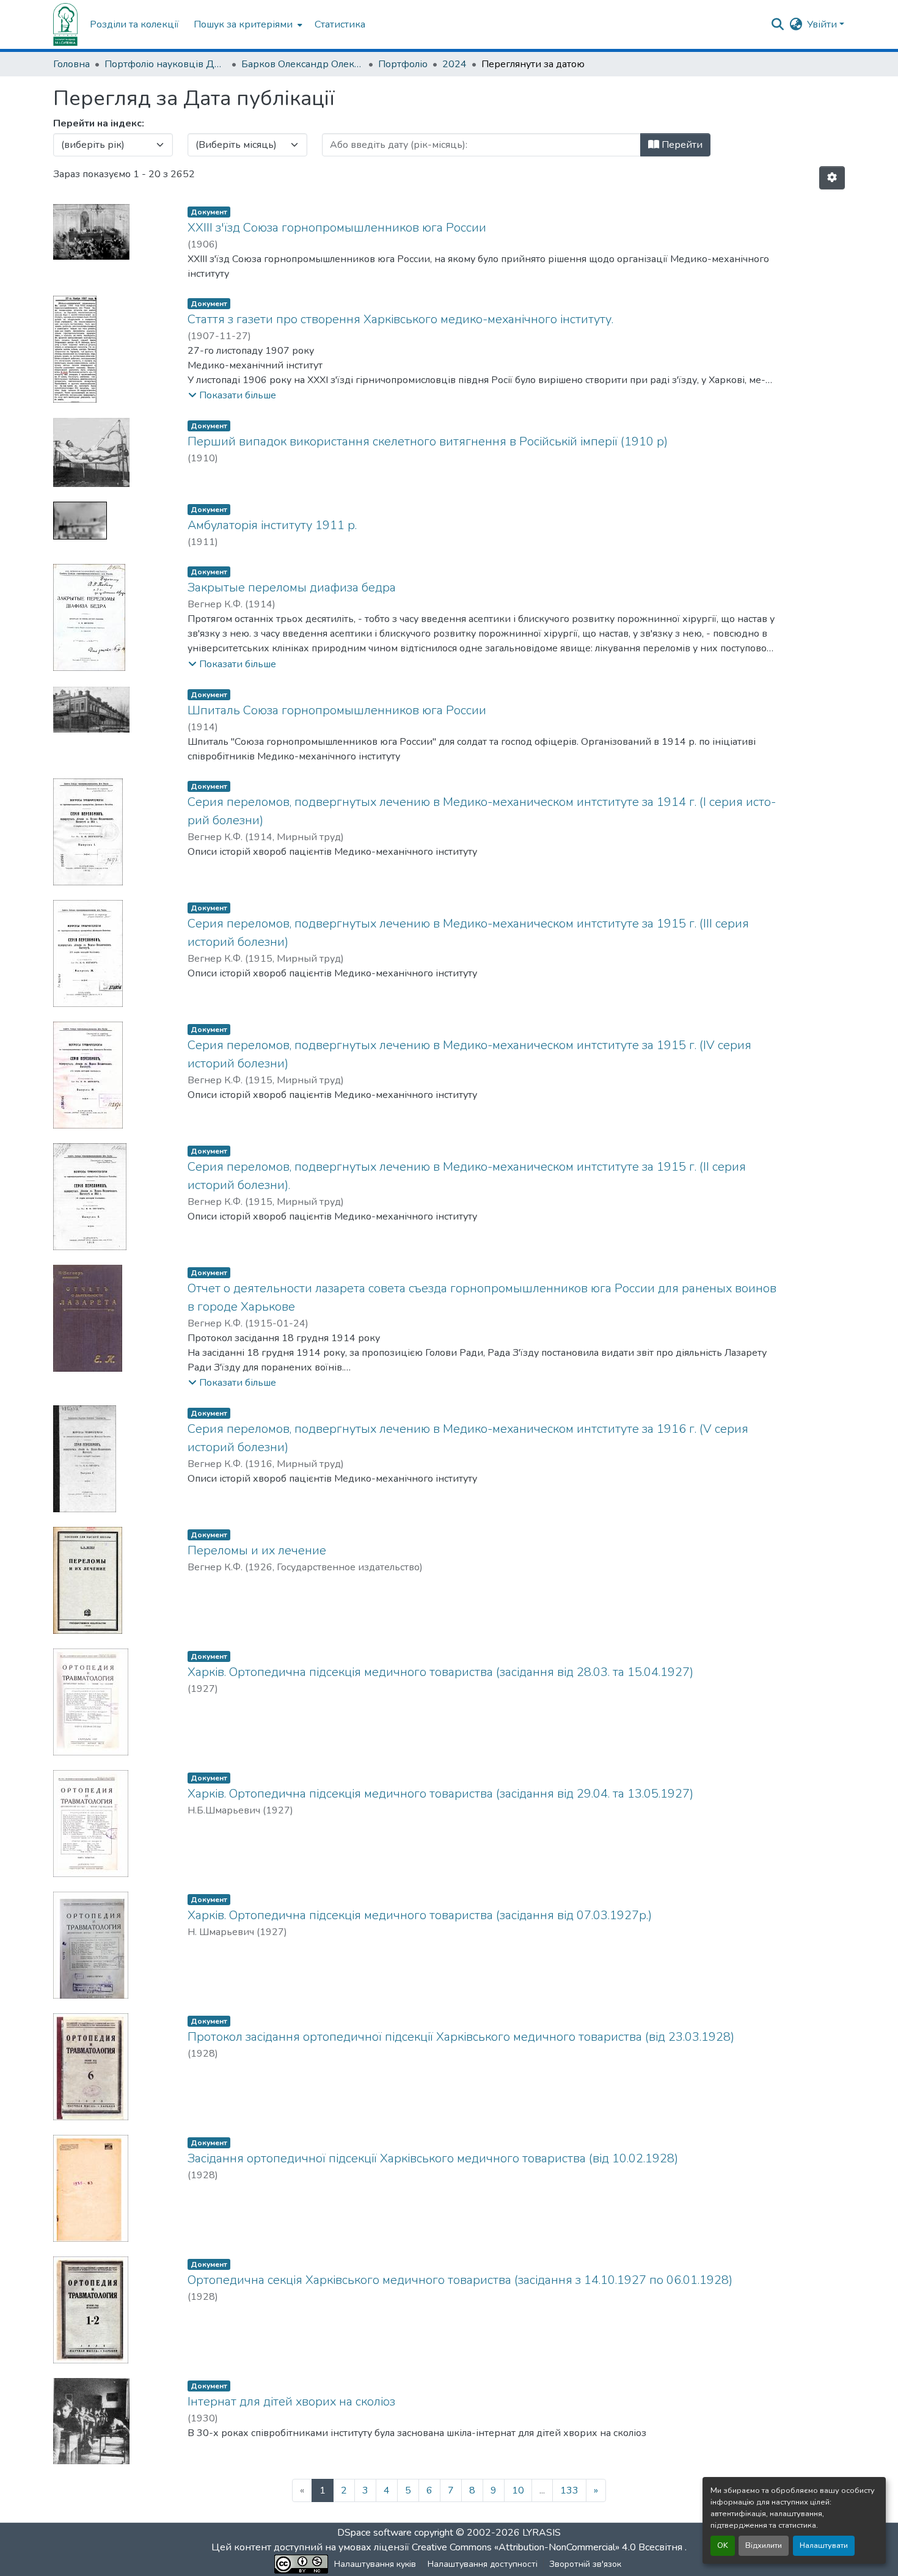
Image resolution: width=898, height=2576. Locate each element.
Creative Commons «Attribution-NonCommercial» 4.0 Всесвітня (548, 2547)
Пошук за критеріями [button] (243, 24)
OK (723, 2545)
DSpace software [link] (374, 2533)
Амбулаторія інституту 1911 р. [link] (272, 525)
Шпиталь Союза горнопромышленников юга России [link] (337, 710)
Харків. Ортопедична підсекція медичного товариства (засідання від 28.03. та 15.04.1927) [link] (440, 1672)
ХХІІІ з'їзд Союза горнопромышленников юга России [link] (337, 228)
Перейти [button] (681, 145)
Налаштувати (824, 2545)
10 (518, 2490)
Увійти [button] (823, 24)
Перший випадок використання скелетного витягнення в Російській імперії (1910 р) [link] (428, 441)
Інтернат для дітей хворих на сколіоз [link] (291, 2402)
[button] (65, 24)
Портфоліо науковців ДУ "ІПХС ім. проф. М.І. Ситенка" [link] (166, 64)
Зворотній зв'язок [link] (585, 2564)
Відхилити (764, 2545)
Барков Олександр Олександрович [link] (302, 64)
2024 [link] (454, 64)
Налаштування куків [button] (375, 2564)
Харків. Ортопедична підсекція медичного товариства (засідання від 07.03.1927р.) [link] (420, 1915)
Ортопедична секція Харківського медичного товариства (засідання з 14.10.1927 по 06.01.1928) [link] (460, 2280)
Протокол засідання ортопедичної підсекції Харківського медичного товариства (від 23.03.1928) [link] (461, 2037)
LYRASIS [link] (542, 2533)
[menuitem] (247, 24)
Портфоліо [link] (403, 64)
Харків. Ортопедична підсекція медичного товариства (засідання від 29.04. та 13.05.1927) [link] (440, 1794)
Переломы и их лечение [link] (257, 1550)
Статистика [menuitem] (340, 24)
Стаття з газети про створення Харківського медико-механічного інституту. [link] (400, 319)
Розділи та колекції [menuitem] (134, 24)
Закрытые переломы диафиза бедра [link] (292, 587)
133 (569, 2490)
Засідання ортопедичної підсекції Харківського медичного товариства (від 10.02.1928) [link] (433, 2158)
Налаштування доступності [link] (483, 2564)
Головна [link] (71, 64)
